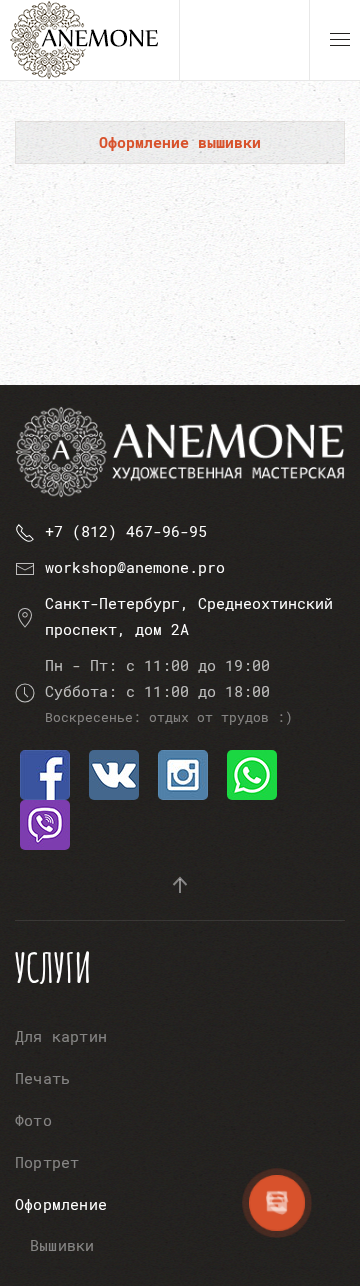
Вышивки (62, 1245)
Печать (42, 1078)
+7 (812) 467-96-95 (126, 531)
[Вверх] (180, 885)
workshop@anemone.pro (135, 567)
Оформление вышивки (180, 142)
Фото (33, 1120)
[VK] (114, 773)
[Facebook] (45, 773)
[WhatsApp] (252, 773)
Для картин (61, 1036)
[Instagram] (183, 773)
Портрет (47, 1162)
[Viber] (45, 823)
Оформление (61, 1204)
